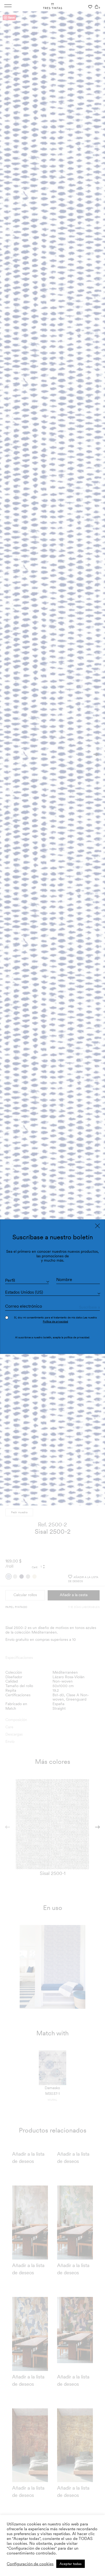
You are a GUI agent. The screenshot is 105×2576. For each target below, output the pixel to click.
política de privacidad (77, 1337)
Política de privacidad (55, 1321)
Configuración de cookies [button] (30, 2564)
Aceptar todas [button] (71, 2564)
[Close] (97, 1226)
